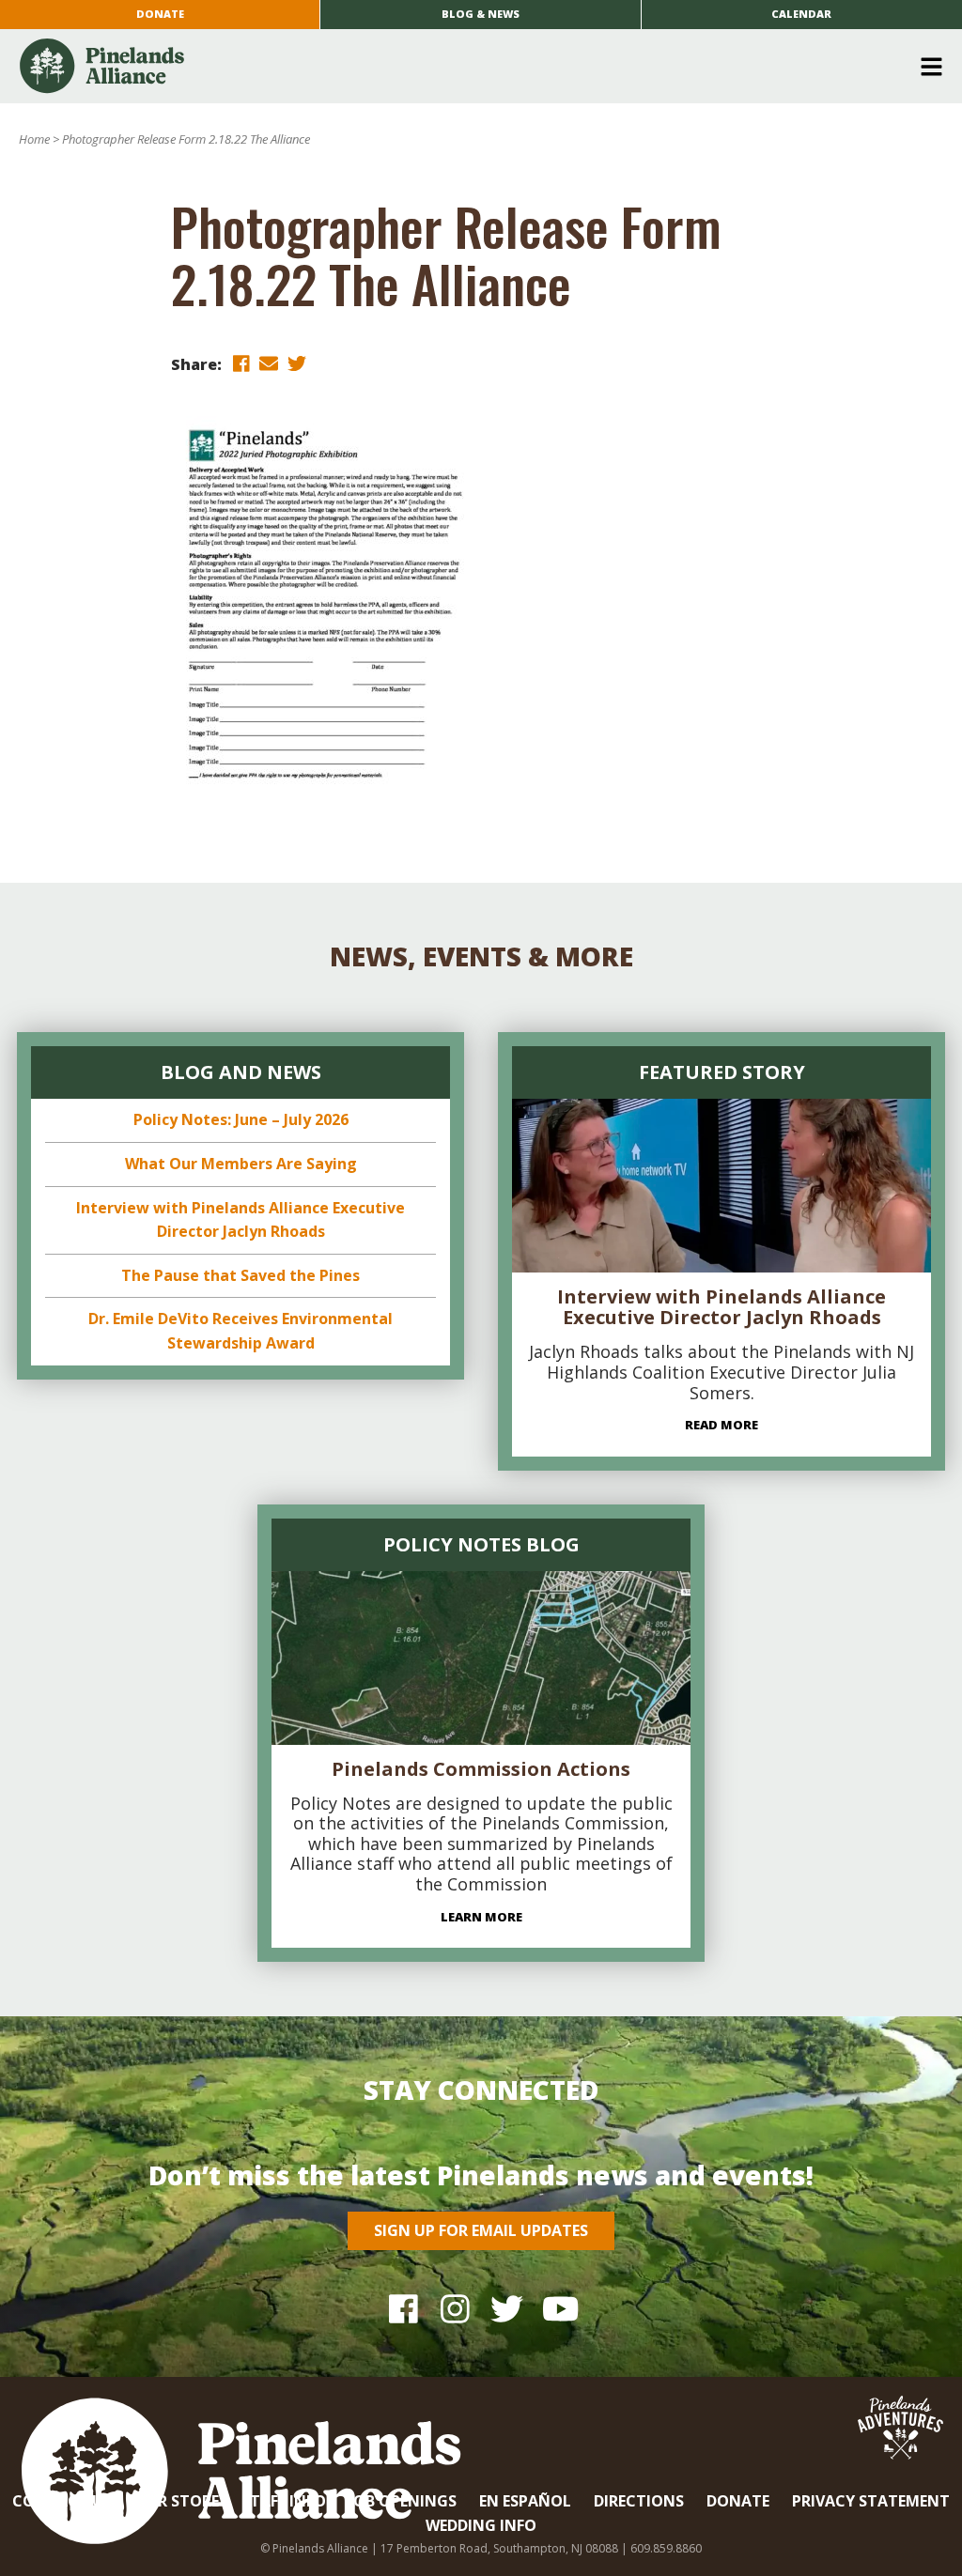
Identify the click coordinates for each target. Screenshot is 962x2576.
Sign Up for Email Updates (481, 2230)
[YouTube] (559, 2309)
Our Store (177, 2501)
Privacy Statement (871, 2501)
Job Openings (403, 2501)
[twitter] (297, 363)
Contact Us (62, 2501)
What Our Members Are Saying (241, 1164)
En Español (525, 2501)
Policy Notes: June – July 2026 (241, 1119)
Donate (160, 14)
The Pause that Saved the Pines (240, 1275)
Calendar (801, 14)
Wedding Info (481, 2525)
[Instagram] (455, 2309)
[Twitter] (507, 2309)
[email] (269, 363)
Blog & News (481, 14)
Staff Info (284, 2501)
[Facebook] (403, 2309)
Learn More (481, 1917)
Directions (639, 2501)
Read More (721, 1425)
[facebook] (240, 363)
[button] (474, 67)
